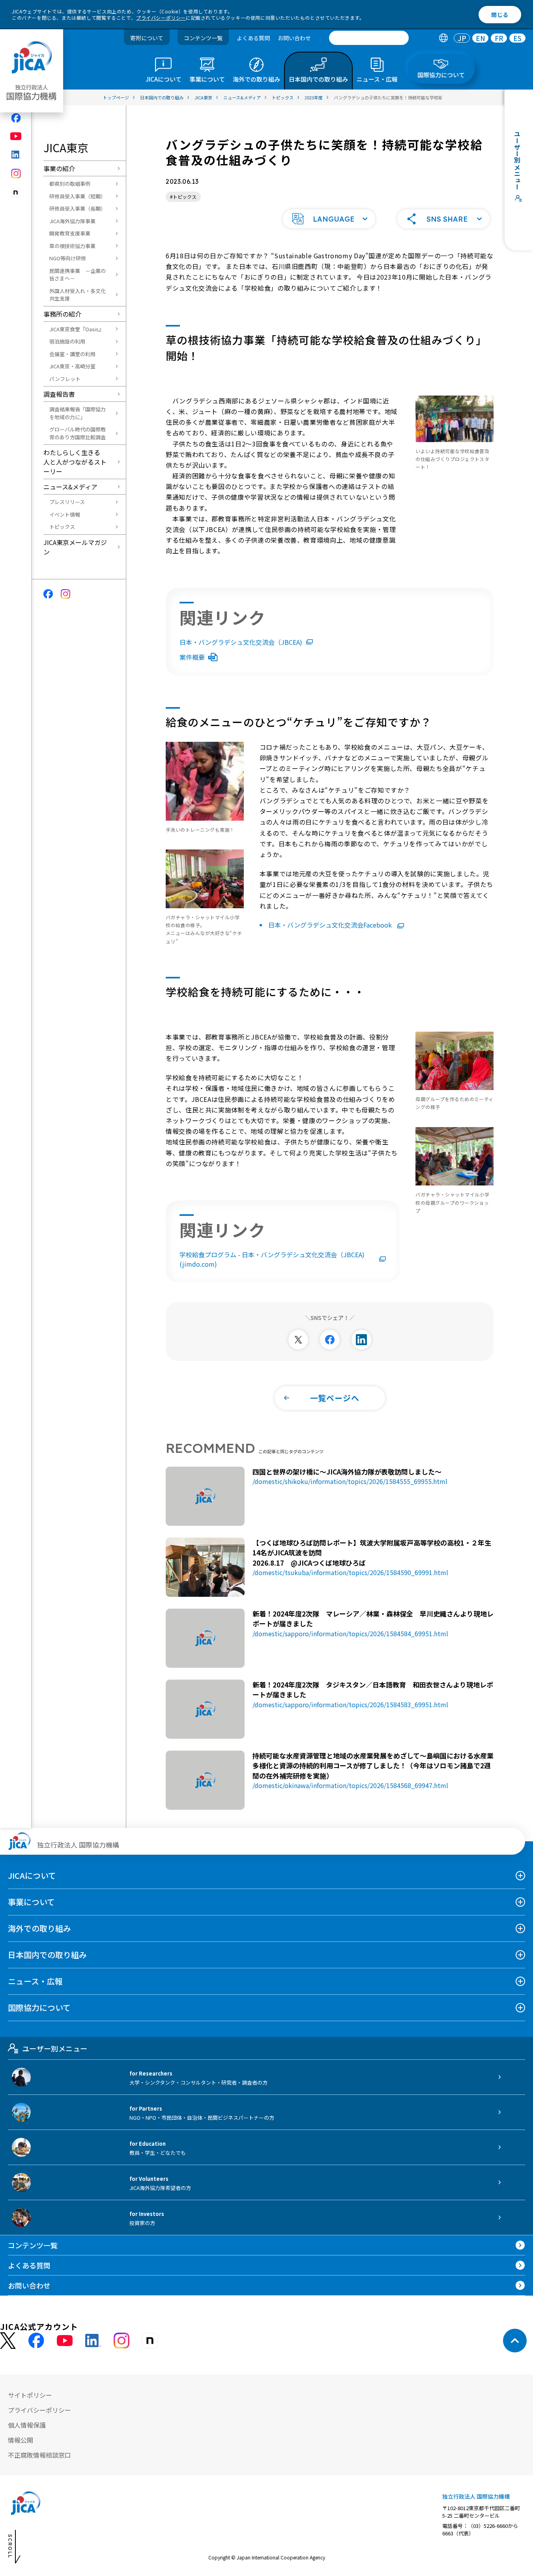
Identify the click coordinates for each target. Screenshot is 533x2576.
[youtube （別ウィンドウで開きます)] (65, 2341)
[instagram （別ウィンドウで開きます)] (122, 2341)
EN (481, 38)
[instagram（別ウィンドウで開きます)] (16, 174)
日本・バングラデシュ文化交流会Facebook (331, 925)
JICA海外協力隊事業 (72, 221)
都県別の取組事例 (70, 184)
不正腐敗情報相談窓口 (39, 2455)
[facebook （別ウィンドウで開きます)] (36, 2341)
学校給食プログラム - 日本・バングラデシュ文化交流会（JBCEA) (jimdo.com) (272, 1259)
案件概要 (192, 657)
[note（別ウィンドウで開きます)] (16, 193)
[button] (329, 219)
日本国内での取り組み (47, 1955)
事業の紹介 (59, 168)
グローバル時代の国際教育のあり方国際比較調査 (78, 433)
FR (499, 38)
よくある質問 (253, 38)
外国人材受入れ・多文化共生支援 (78, 295)
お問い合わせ (294, 38)
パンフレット (65, 379)
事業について (31, 1902)
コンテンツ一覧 (203, 38)
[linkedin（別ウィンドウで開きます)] (16, 155)
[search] (369, 38)
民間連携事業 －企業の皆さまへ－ (78, 275)
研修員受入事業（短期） (78, 196)
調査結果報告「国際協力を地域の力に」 (78, 413)
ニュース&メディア (70, 487)
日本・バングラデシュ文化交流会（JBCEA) (241, 642)
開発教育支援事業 (70, 233)
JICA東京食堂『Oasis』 (77, 329)
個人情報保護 (27, 2425)
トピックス (62, 527)
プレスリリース (67, 502)
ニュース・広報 (35, 1981)
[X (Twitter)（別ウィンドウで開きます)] (8, 2341)
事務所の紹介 (62, 314)
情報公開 (21, 2440)
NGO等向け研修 (68, 258)
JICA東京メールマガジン (75, 547)
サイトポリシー (30, 2395)
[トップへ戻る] (515, 2341)
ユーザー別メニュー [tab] (55, 2048)
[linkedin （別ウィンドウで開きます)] (93, 2341)
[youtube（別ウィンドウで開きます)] (16, 136)
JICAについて (32, 1875)
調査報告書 (59, 394)
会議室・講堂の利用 (72, 354)
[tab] (443, 38)
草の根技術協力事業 (72, 246)
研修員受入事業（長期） (78, 208)
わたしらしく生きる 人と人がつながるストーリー (75, 462)
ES (517, 38)
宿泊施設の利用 (67, 341)
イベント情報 (65, 514)
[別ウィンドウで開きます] (298, 1340)
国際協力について (39, 2008)
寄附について (147, 38)
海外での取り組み (39, 1928)
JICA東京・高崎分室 (72, 366)
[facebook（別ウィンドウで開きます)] (16, 118)
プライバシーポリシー (161, 18)
